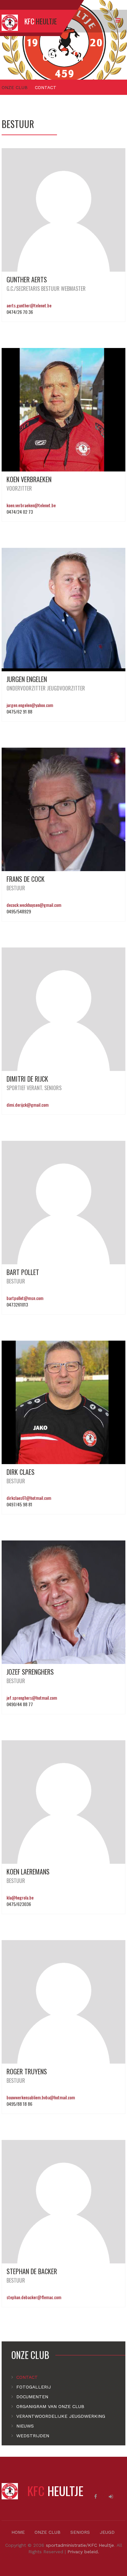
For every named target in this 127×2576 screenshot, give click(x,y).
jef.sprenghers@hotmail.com (32, 1698)
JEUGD (107, 2532)
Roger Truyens (27, 2071)
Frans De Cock (26, 879)
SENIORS (80, 2532)
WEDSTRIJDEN (33, 2436)
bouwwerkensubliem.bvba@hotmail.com (41, 2097)
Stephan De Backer (32, 2271)
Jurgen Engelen (27, 679)
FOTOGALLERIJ (34, 2387)
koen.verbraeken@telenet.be (31, 505)
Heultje (55, 2491)
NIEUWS (25, 2426)
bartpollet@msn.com (25, 1298)
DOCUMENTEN (32, 2397)
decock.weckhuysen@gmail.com (34, 905)
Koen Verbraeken (29, 479)
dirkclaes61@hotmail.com (29, 1498)
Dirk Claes (21, 1472)
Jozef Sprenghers (30, 1672)
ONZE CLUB (15, 87)
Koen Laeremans (28, 1872)
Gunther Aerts (27, 279)
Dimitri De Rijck (27, 1079)
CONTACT (27, 2377)
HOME (18, 2532)
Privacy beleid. (83, 2552)
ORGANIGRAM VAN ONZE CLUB (50, 2406)
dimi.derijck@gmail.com (28, 1105)
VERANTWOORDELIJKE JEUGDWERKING (61, 2416)
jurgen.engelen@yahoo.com (30, 705)
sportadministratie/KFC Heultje (80, 2545)
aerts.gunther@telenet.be (29, 305)
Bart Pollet (23, 1272)
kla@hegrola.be (20, 1897)
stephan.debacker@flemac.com (34, 2297)
